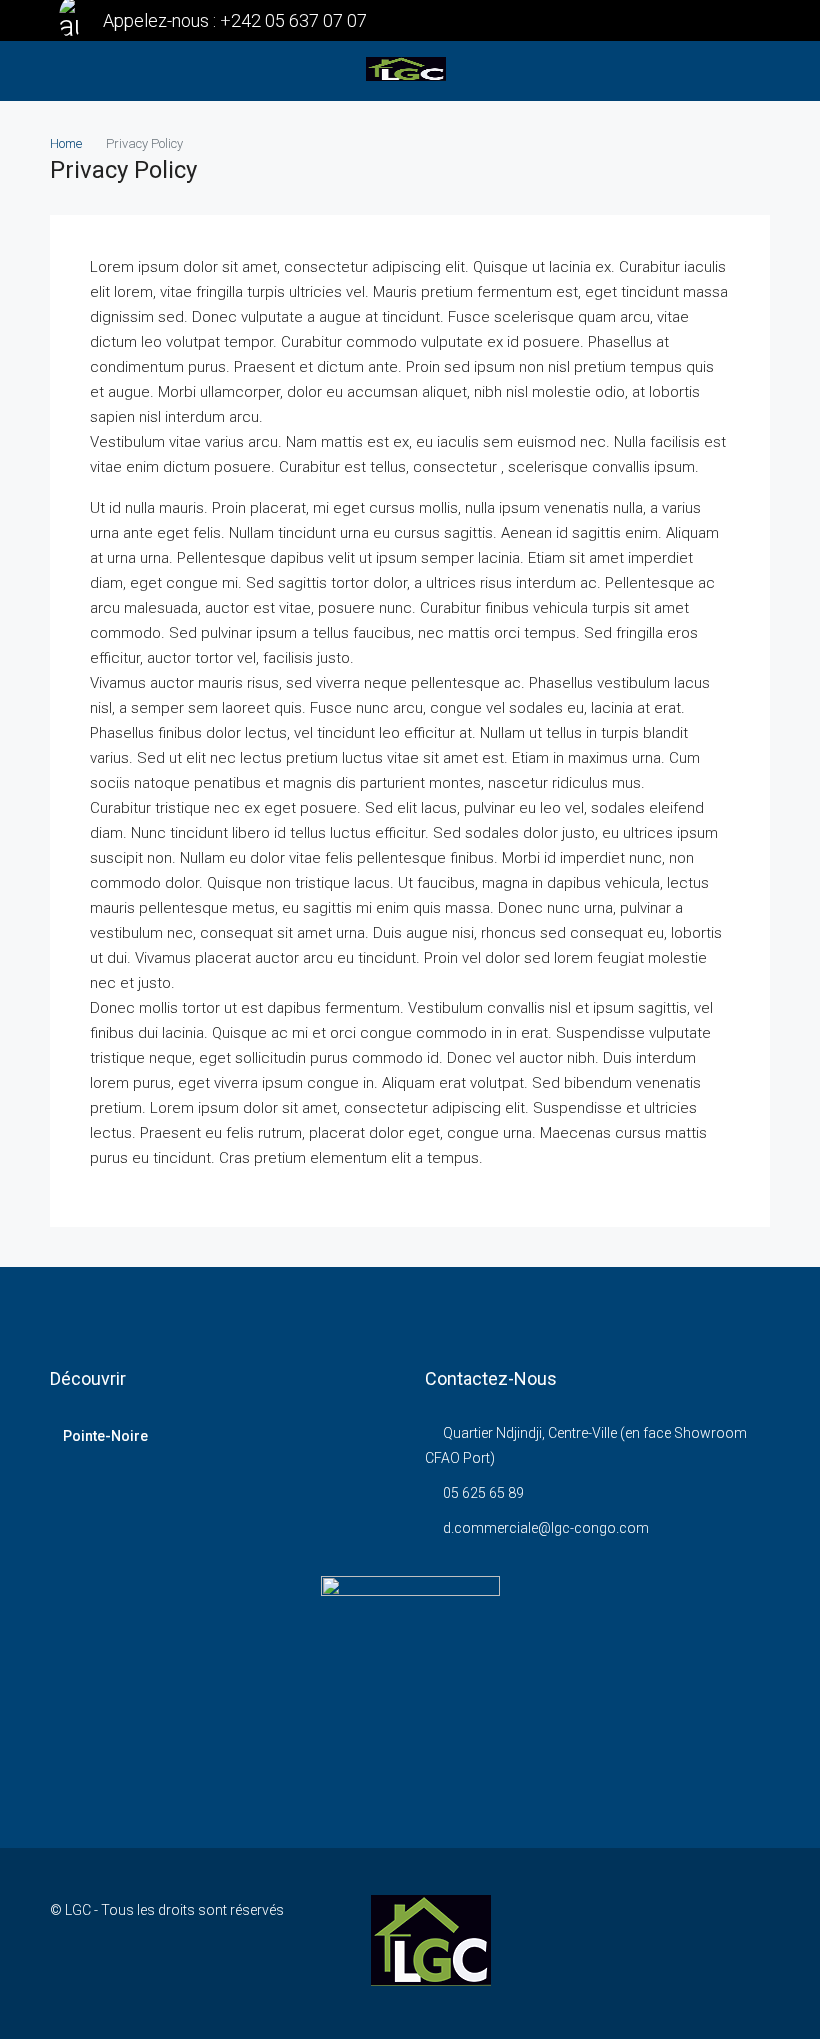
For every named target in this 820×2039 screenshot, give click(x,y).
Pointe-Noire (105, 1436)
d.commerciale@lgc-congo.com (546, 1528)
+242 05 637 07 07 (293, 20)
